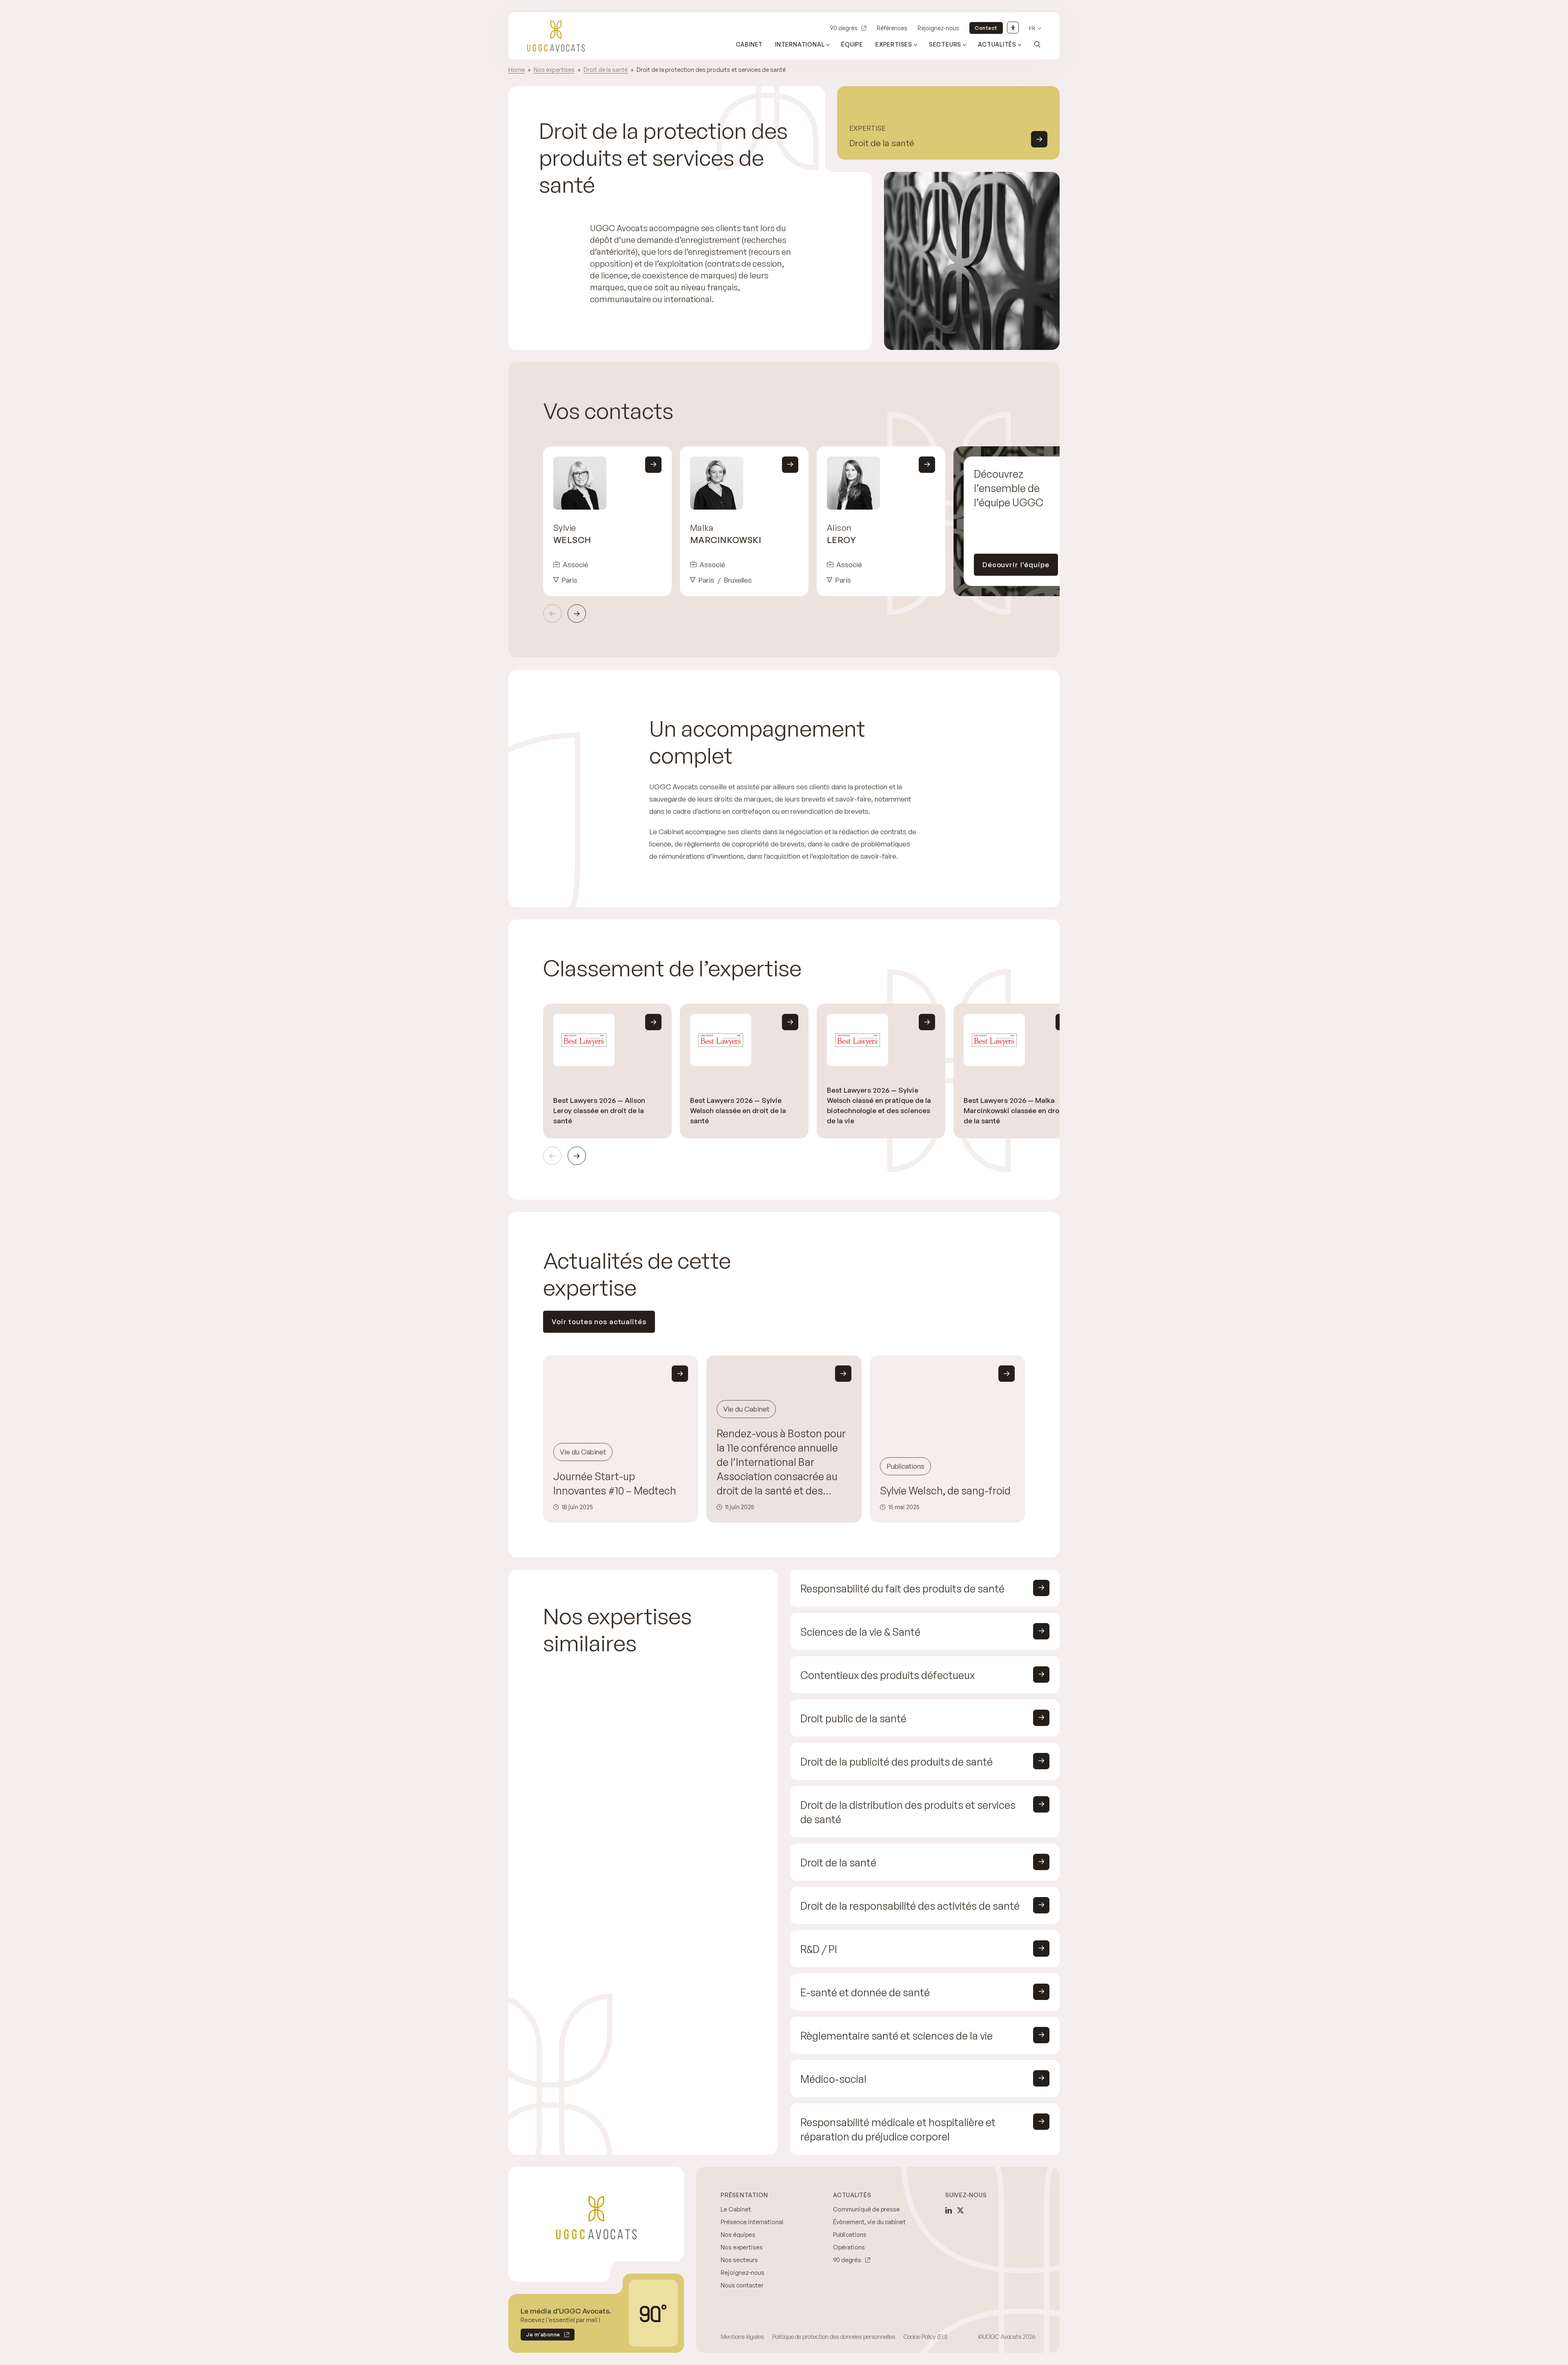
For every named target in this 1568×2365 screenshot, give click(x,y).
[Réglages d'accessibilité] (1013, 28)
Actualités (997, 44)
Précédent (552, 614)
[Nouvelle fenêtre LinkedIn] (949, 2210)
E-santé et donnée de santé (865, 1992)
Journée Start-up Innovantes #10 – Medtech (615, 1483)
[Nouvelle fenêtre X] (960, 2210)
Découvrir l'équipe (1016, 565)
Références (892, 28)
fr (1032, 28)
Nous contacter (742, 2285)
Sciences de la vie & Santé (860, 1632)
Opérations (849, 2247)
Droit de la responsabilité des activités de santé (910, 1906)
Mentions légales (742, 2337)
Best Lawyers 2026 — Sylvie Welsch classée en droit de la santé (738, 1110)
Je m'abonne (540, 2336)
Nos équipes (738, 2235)
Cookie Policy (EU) (925, 2337)
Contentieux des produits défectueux (888, 1675)
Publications (850, 2235)
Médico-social (833, 2079)
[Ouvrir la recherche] (1037, 44)
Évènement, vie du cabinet (869, 2222)
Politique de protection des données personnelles (834, 2337)
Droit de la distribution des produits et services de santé (908, 1812)
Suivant (577, 614)
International (800, 44)
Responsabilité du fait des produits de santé (902, 1589)
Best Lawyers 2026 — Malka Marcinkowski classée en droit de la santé (1014, 1110)
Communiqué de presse (866, 2209)
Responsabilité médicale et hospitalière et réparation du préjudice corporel (898, 2129)
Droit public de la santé (853, 1718)
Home (517, 70)
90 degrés (844, 28)
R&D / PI (819, 1949)
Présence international (752, 2222)
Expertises (894, 44)
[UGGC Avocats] (556, 36)
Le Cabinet (736, 2209)
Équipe (852, 44)
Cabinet (749, 44)
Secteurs (945, 44)
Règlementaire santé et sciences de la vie (896, 2036)
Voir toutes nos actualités (599, 1322)
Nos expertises (554, 70)
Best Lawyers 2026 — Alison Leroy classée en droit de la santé (599, 1110)
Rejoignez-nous (938, 28)
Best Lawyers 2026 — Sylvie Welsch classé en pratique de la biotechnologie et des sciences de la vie (879, 1105)
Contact (986, 28)
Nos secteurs (739, 2260)
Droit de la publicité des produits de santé (896, 1762)
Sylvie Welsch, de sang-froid (945, 1491)
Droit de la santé (606, 70)
